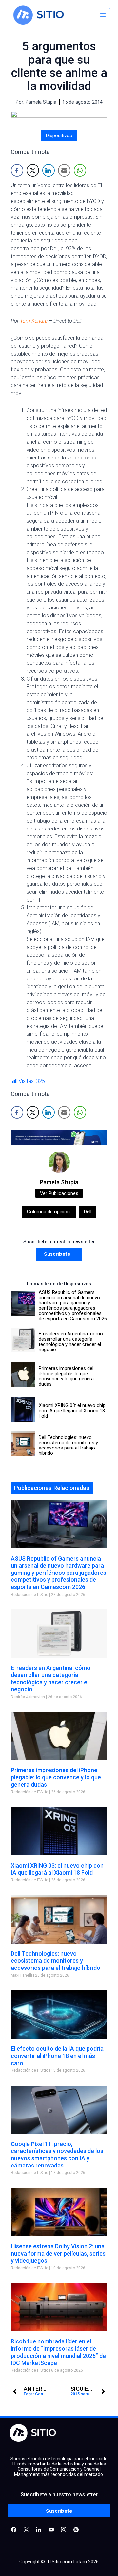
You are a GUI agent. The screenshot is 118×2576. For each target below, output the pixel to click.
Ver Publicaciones (59, 1193)
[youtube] (51, 2529)
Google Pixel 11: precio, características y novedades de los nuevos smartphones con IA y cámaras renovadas (57, 2155)
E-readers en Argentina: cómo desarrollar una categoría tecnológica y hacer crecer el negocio (51, 1678)
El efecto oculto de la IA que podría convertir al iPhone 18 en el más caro (57, 2056)
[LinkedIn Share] (49, 170)
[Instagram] (39, 2529)
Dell (88, 1212)
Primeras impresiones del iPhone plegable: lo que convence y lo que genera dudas (56, 1777)
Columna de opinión (49, 1212)
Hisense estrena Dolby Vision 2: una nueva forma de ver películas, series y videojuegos (58, 2253)
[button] (59, 1254)
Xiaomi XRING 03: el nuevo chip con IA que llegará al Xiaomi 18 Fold (57, 1869)
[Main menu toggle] (103, 15)
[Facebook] (14, 2529)
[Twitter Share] (33, 170)
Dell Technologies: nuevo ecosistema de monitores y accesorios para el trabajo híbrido (56, 1961)
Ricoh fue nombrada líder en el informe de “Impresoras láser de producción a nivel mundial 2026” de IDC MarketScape (58, 2352)
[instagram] (64, 2529)
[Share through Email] (64, 170)
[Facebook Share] (17, 170)
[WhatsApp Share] (80, 170)
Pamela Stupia (59, 1182)
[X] (26, 2529)
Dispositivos (59, 136)
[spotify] (76, 2529)
